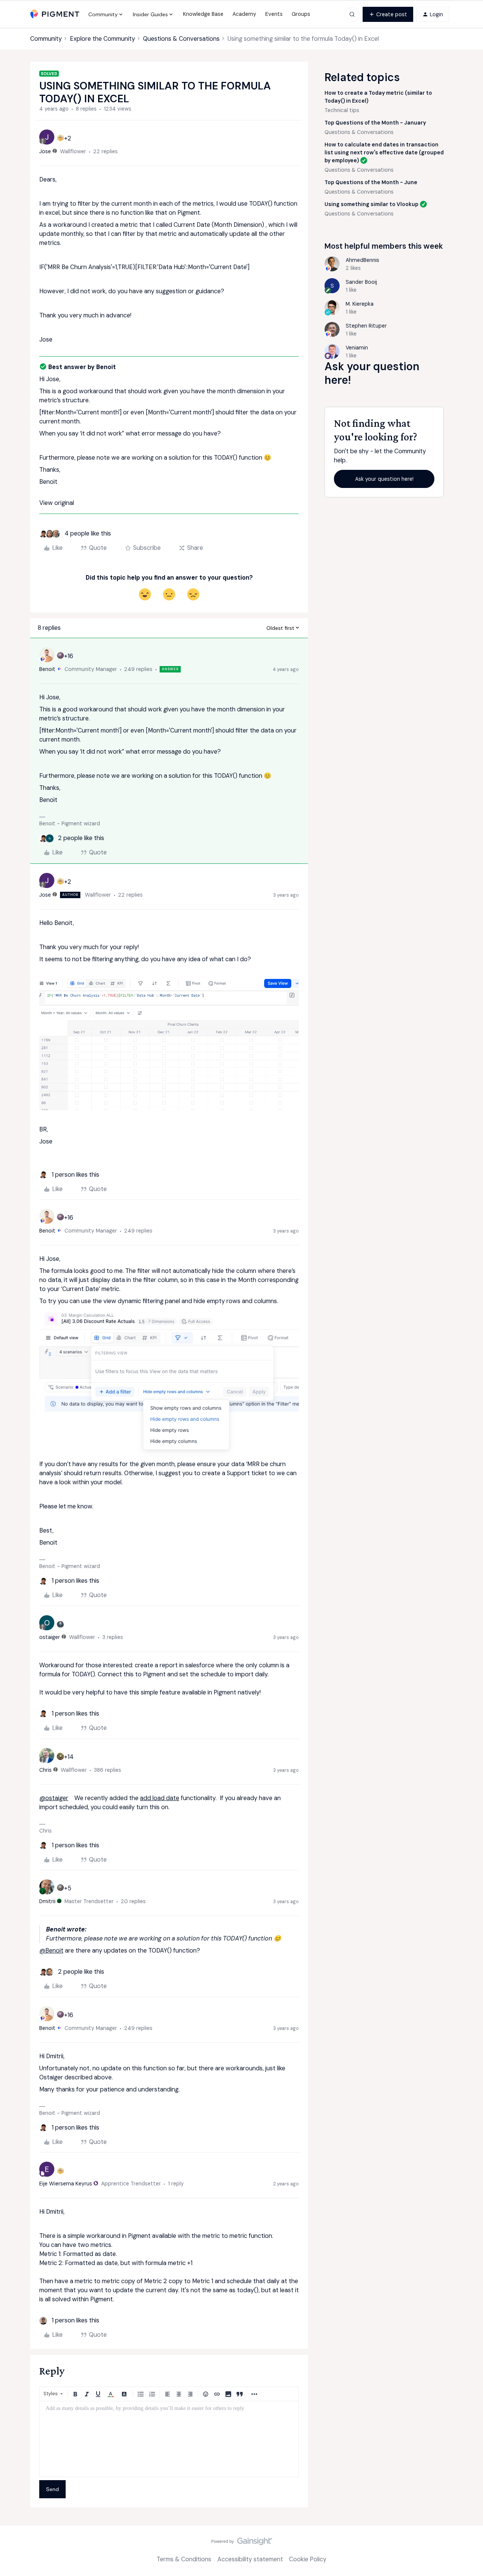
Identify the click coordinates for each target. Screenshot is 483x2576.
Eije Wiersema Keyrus (66, 2184)
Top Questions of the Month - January (375, 123)
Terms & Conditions (184, 2559)
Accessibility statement (250, 2559)
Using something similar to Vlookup (371, 204)
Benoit (47, 669)
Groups (301, 14)
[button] (388, 14)
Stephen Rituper (366, 326)
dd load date (161, 1798)
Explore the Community (102, 39)
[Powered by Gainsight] (242, 2543)
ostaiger (50, 1637)
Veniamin (357, 348)
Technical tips (342, 110)
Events (274, 14)
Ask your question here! (384, 479)
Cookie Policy (308, 2559)
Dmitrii (47, 1901)
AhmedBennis (362, 260)
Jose (45, 151)
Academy (244, 14)
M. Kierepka (360, 304)
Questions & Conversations (181, 39)
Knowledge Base (203, 14)
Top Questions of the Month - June (371, 182)
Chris (45, 1770)
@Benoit (51, 1950)
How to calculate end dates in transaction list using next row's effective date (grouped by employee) (384, 152)
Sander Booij (361, 282)
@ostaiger (54, 1798)
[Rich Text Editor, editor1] (169, 2439)
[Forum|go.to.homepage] (55, 14)
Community (46, 39)
